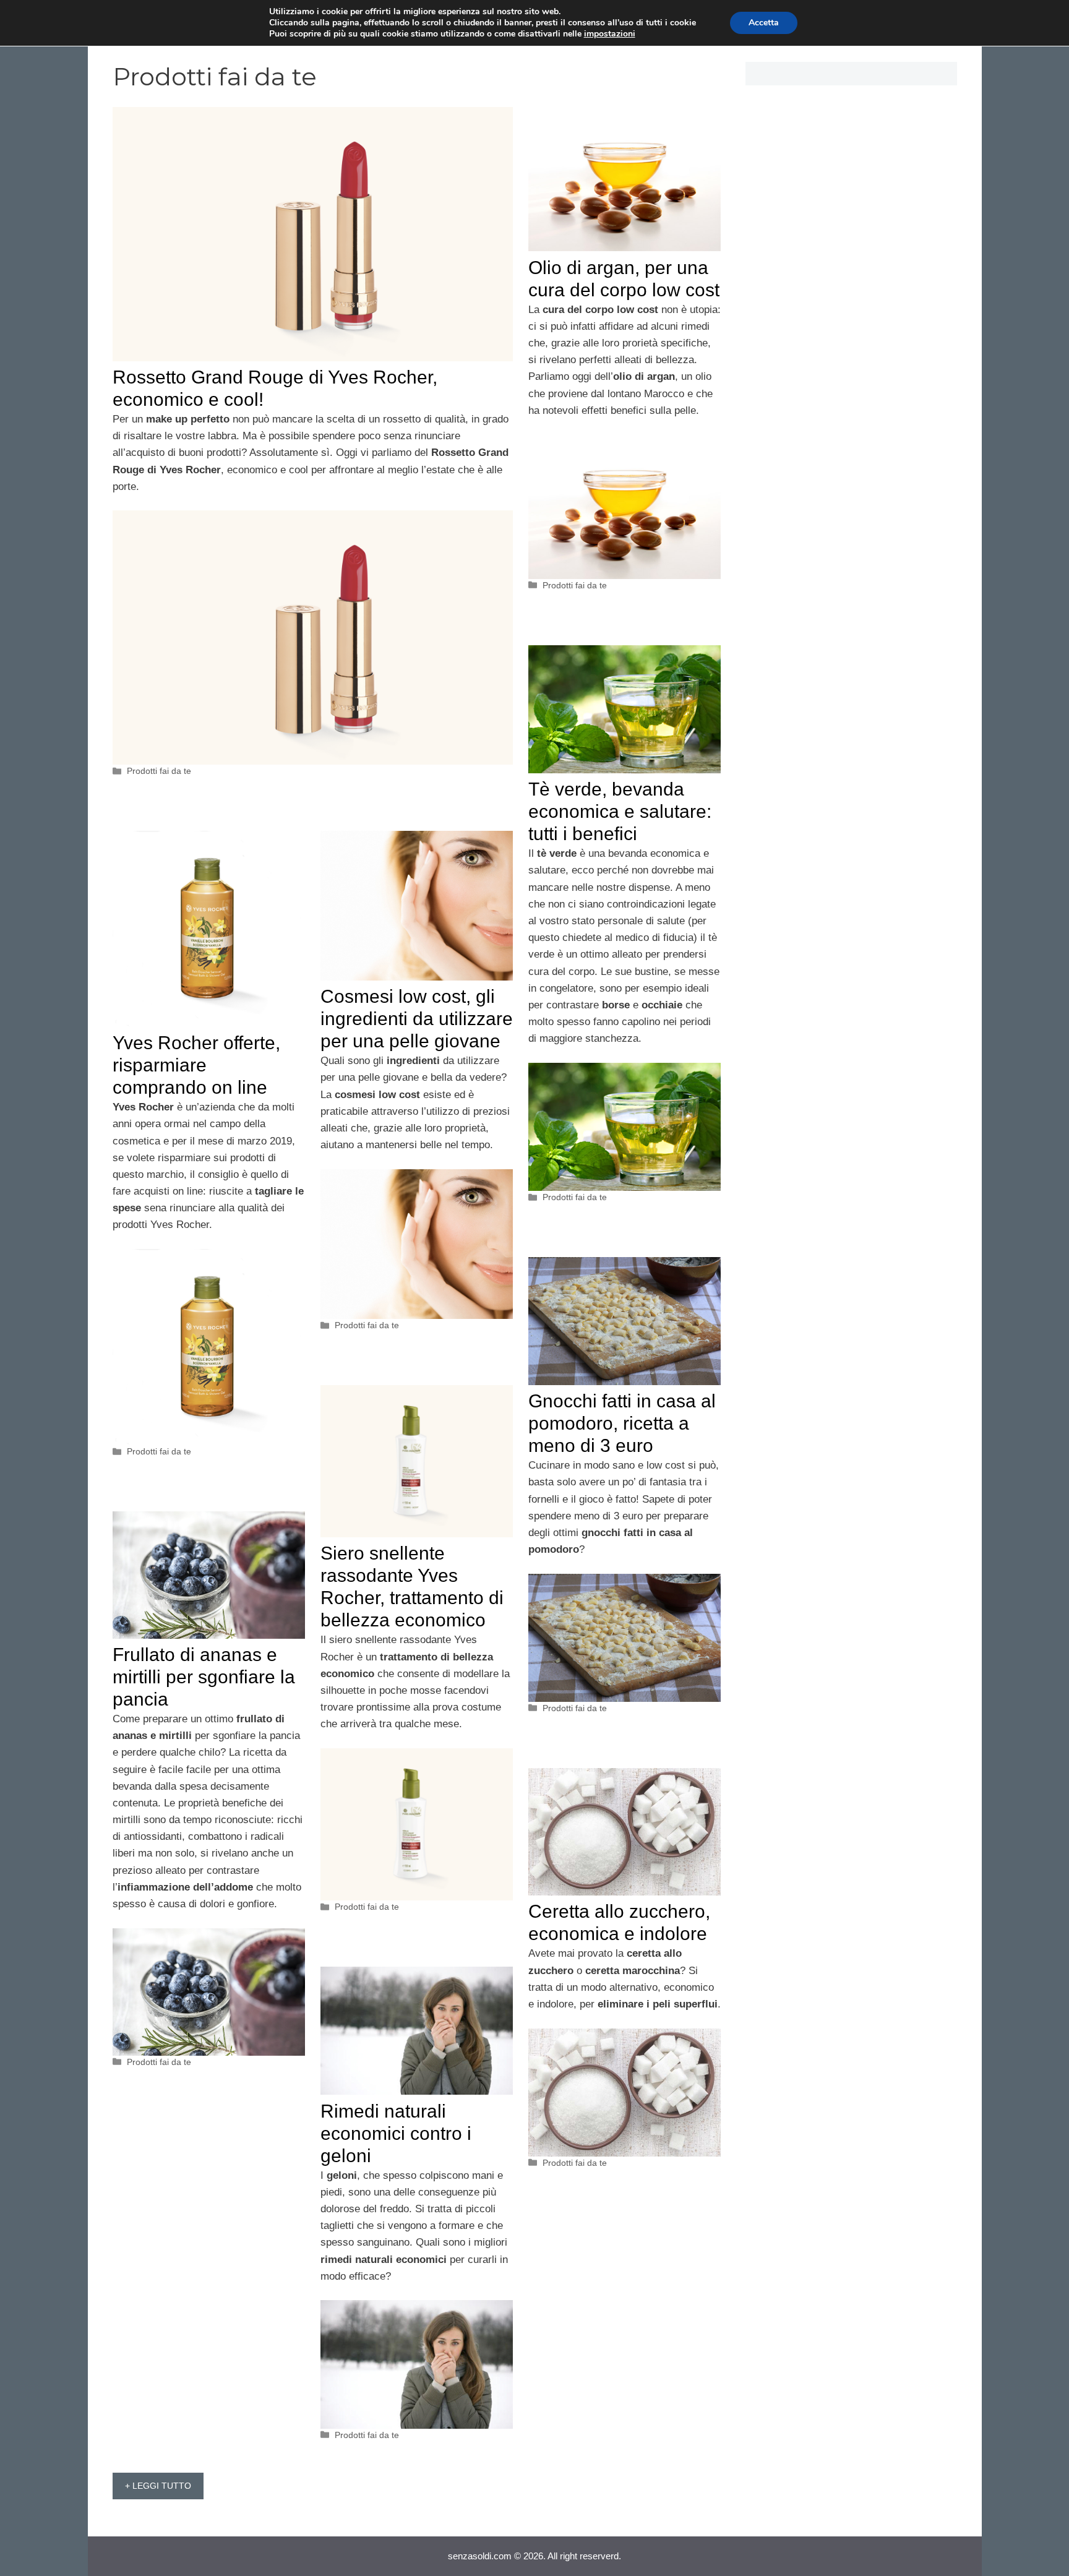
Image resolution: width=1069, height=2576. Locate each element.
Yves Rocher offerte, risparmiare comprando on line (196, 1065)
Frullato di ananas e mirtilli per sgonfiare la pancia (204, 1677)
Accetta (764, 23)
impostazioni (610, 34)
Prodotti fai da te (159, 771)
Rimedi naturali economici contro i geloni (396, 2133)
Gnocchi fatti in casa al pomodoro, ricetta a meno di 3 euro (622, 1423)
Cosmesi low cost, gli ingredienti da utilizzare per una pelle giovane (417, 1019)
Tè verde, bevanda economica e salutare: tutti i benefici (620, 811)
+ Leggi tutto (158, 2486)
